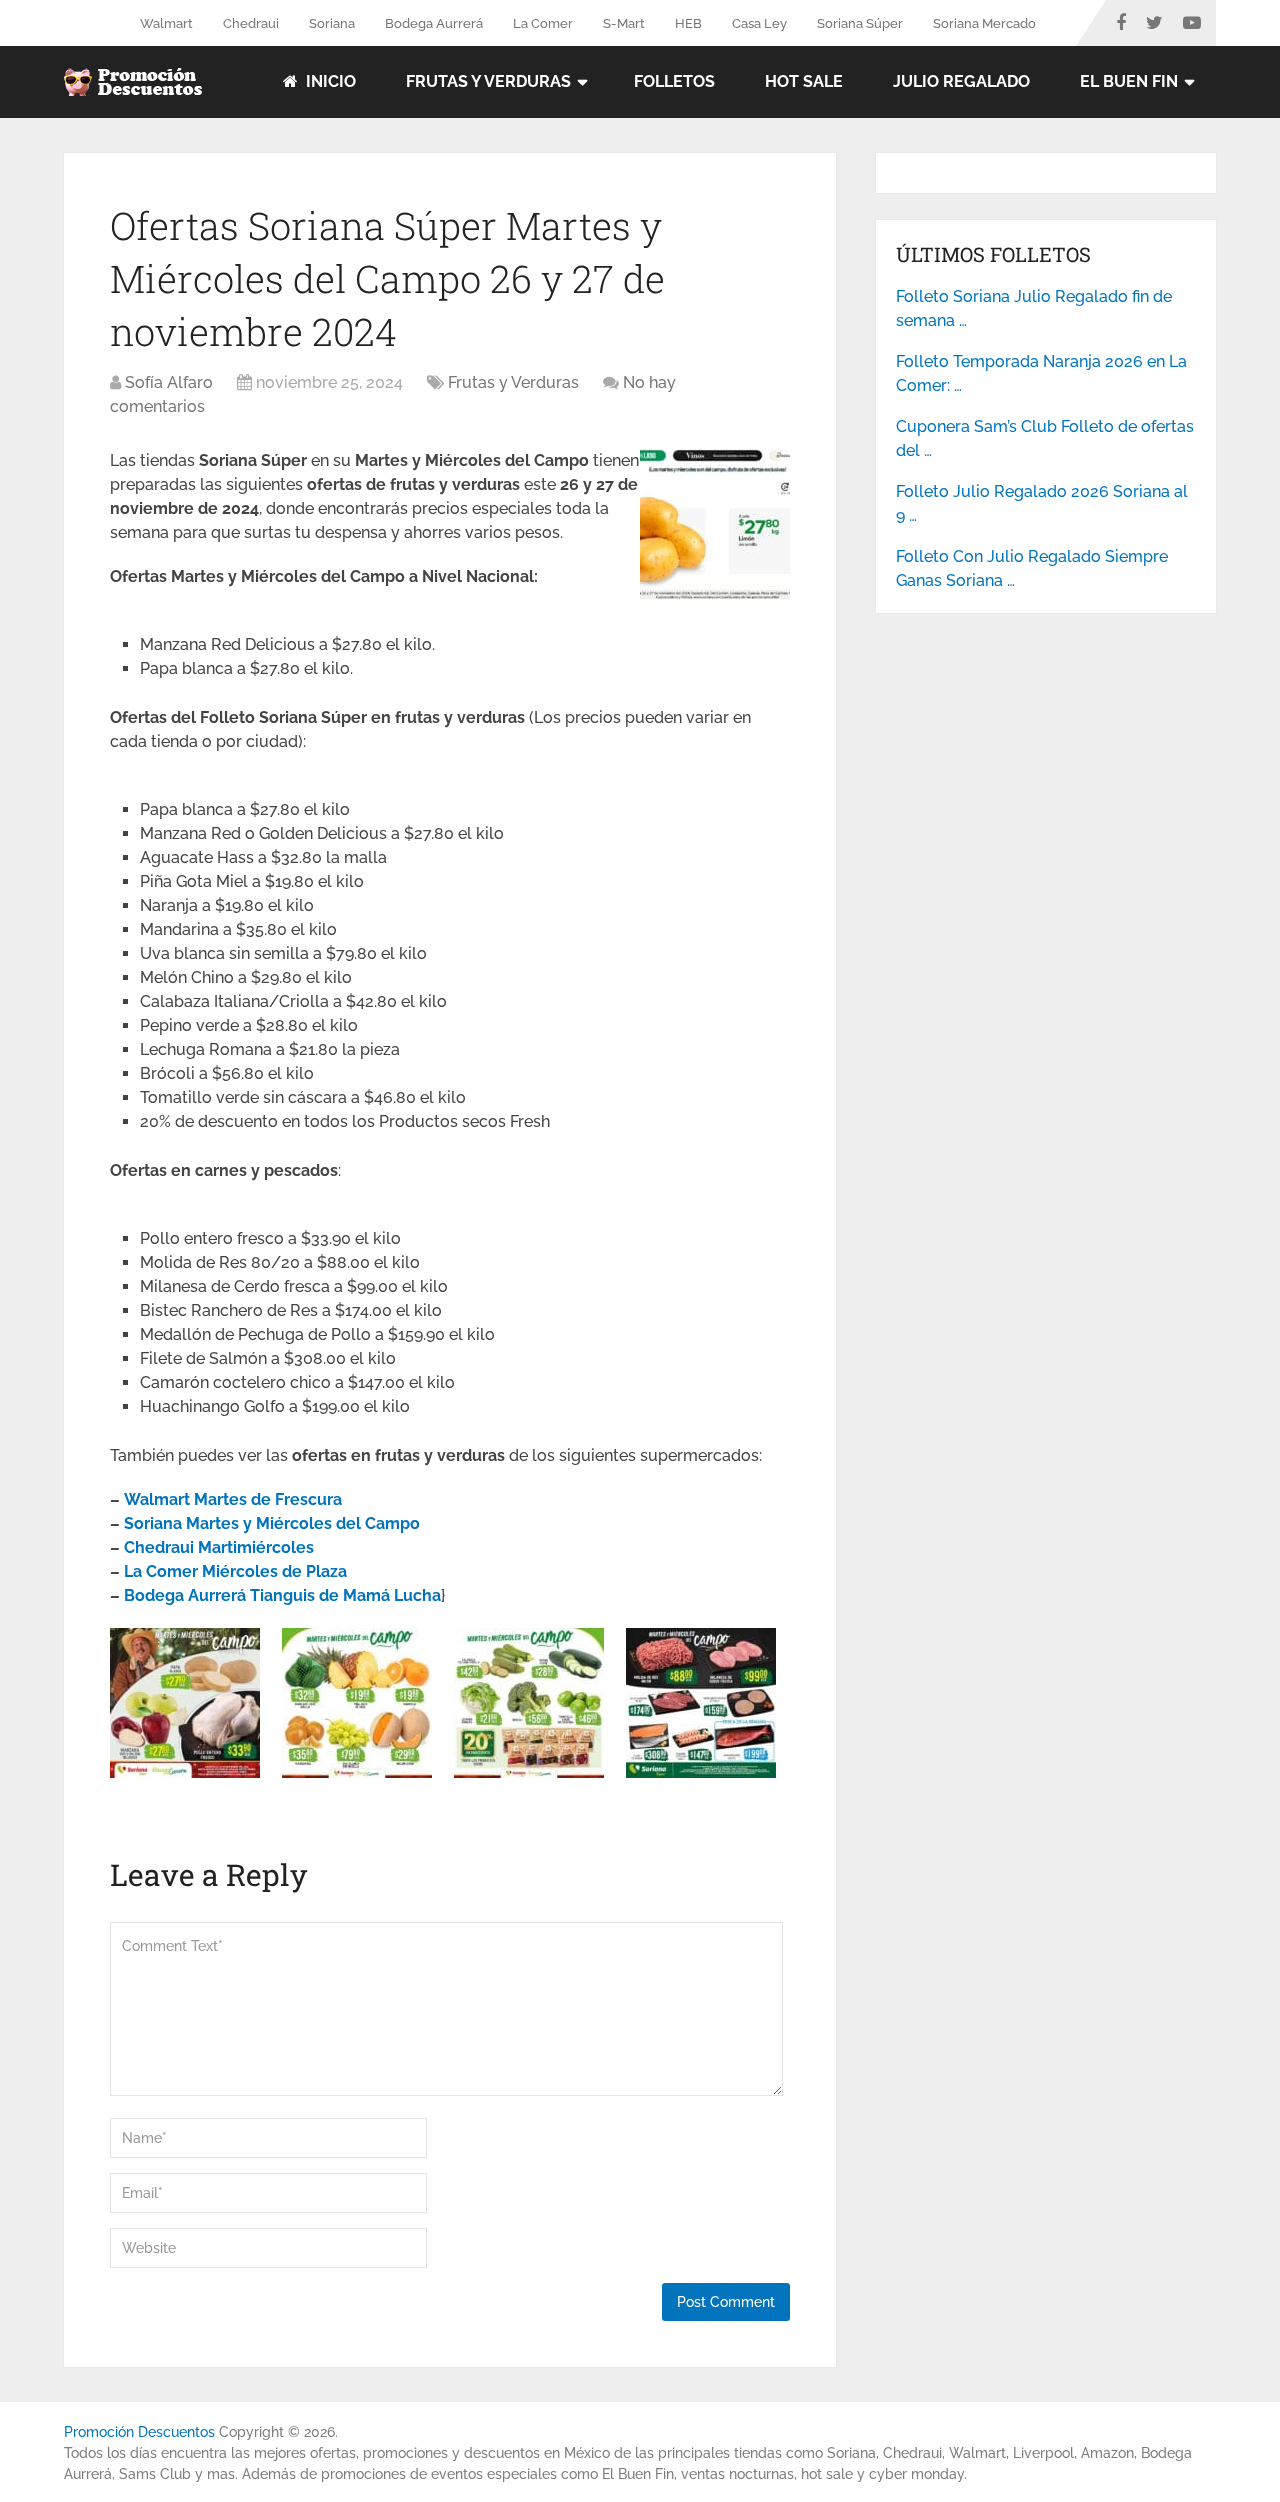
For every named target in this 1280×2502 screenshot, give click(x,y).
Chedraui (251, 23)
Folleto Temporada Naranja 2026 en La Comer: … (1041, 373)
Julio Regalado (961, 81)
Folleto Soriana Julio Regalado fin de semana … (1034, 308)
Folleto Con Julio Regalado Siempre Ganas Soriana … (1032, 568)
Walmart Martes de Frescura (233, 1499)
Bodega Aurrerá (434, 23)
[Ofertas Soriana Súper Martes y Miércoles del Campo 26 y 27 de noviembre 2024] (715, 593)
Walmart (166, 23)
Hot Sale (804, 81)
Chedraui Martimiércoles (219, 1547)
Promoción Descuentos (139, 2432)
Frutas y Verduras (488, 81)
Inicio (329, 81)
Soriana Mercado (984, 23)
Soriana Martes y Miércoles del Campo (272, 1523)
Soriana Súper (860, 23)
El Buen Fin (1129, 81)
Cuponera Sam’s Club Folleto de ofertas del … (1045, 438)
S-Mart (624, 23)
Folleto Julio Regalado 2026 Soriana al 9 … (1042, 503)
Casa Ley (759, 23)
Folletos (674, 81)
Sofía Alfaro (169, 382)
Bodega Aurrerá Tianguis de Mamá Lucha (282, 1595)
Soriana (332, 23)
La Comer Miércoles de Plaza (235, 1571)
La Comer (543, 23)
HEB (688, 23)
